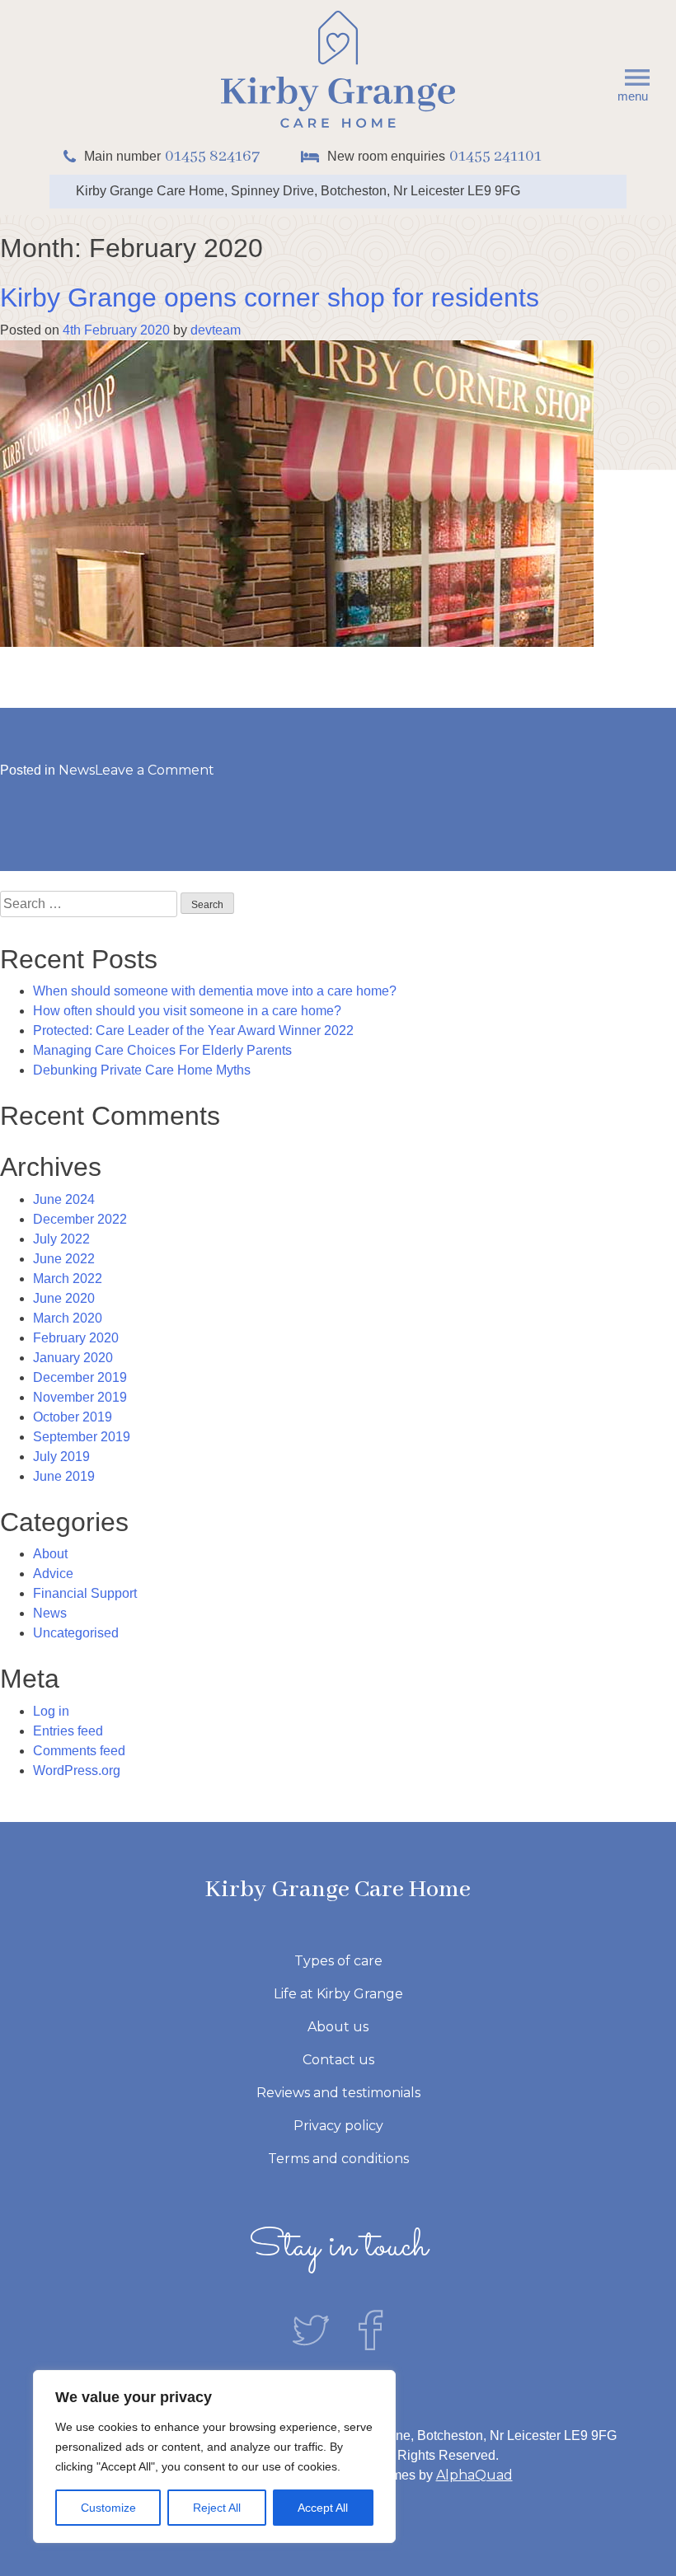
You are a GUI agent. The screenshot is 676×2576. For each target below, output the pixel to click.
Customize (108, 2508)
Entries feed (68, 1731)
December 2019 (80, 1377)
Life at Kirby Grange (338, 1994)
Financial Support (85, 1593)
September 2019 (82, 1437)
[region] (214, 2457)
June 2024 (64, 1199)
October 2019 (73, 1417)
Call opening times (375, 30)
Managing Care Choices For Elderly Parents (162, 1050)
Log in (51, 1711)
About (50, 1554)
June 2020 (64, 1298)
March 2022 (68, 1279)
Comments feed (79, 1751)
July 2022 (61, 1239)
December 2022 (80, 1219)
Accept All (323, 2508)
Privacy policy (338, 2126)
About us (338, 2027)
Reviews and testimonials (338, 2093)
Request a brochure (552, 30)
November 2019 (80, 1397)
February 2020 (76, 1338)
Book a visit (227, 30)
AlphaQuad (474, 2475)
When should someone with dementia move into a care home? (215, 991)
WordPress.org (77, 1770)
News (77, 770)
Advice (53, 1574)
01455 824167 (212, 156)
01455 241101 (495, 156)
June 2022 (64, 1259)
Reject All (217, 2508)
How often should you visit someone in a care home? (187, 1011)
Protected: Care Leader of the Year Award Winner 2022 (193, 1030)
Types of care (338, 1961)
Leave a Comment (155, 770)
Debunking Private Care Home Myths (142, 1070)
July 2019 (61, 1457)
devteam (216, 330)
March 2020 (68, 1318)
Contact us (338, 2060)
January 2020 (73, 1358)
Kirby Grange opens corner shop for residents (270, 297)
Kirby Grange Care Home (338, 1890)
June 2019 (64, 1476)
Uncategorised (76, 1633)
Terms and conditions (338, 2159)
